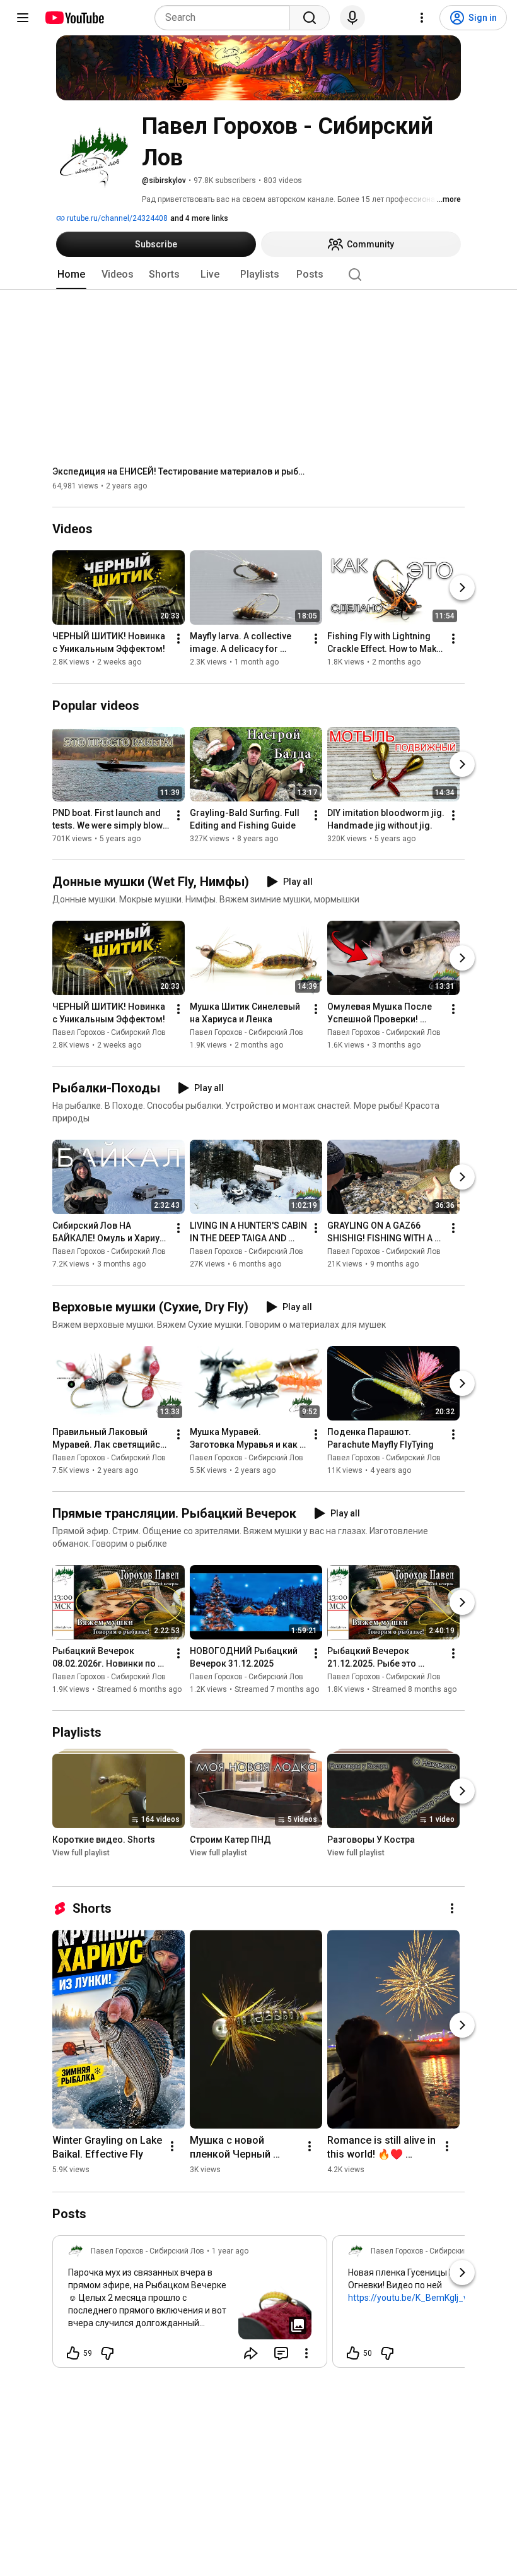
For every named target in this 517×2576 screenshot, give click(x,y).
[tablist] (258, 275)
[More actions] (178, 639)
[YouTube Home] (74, 18)
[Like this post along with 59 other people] (73, 2353)
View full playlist (81, 1853)
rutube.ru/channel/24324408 (116, 218)
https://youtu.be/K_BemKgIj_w (409, 2298)
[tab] (71, 275)
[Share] (251, 2353)
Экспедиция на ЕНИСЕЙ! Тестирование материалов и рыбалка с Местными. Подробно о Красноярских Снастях (179, 471)
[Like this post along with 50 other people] (353, 2353)
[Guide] (23, 18)
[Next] (462, 588)
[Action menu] (306, 2353)
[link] (190, 2305)
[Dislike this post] (107, 2353)
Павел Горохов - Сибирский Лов (109, 1032)
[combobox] (226, 18)
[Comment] (281, 2353)
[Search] (310, 18)
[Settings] (422, 18)
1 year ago (230, 2251)
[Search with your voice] (352, 18)
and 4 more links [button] (199, 218)
